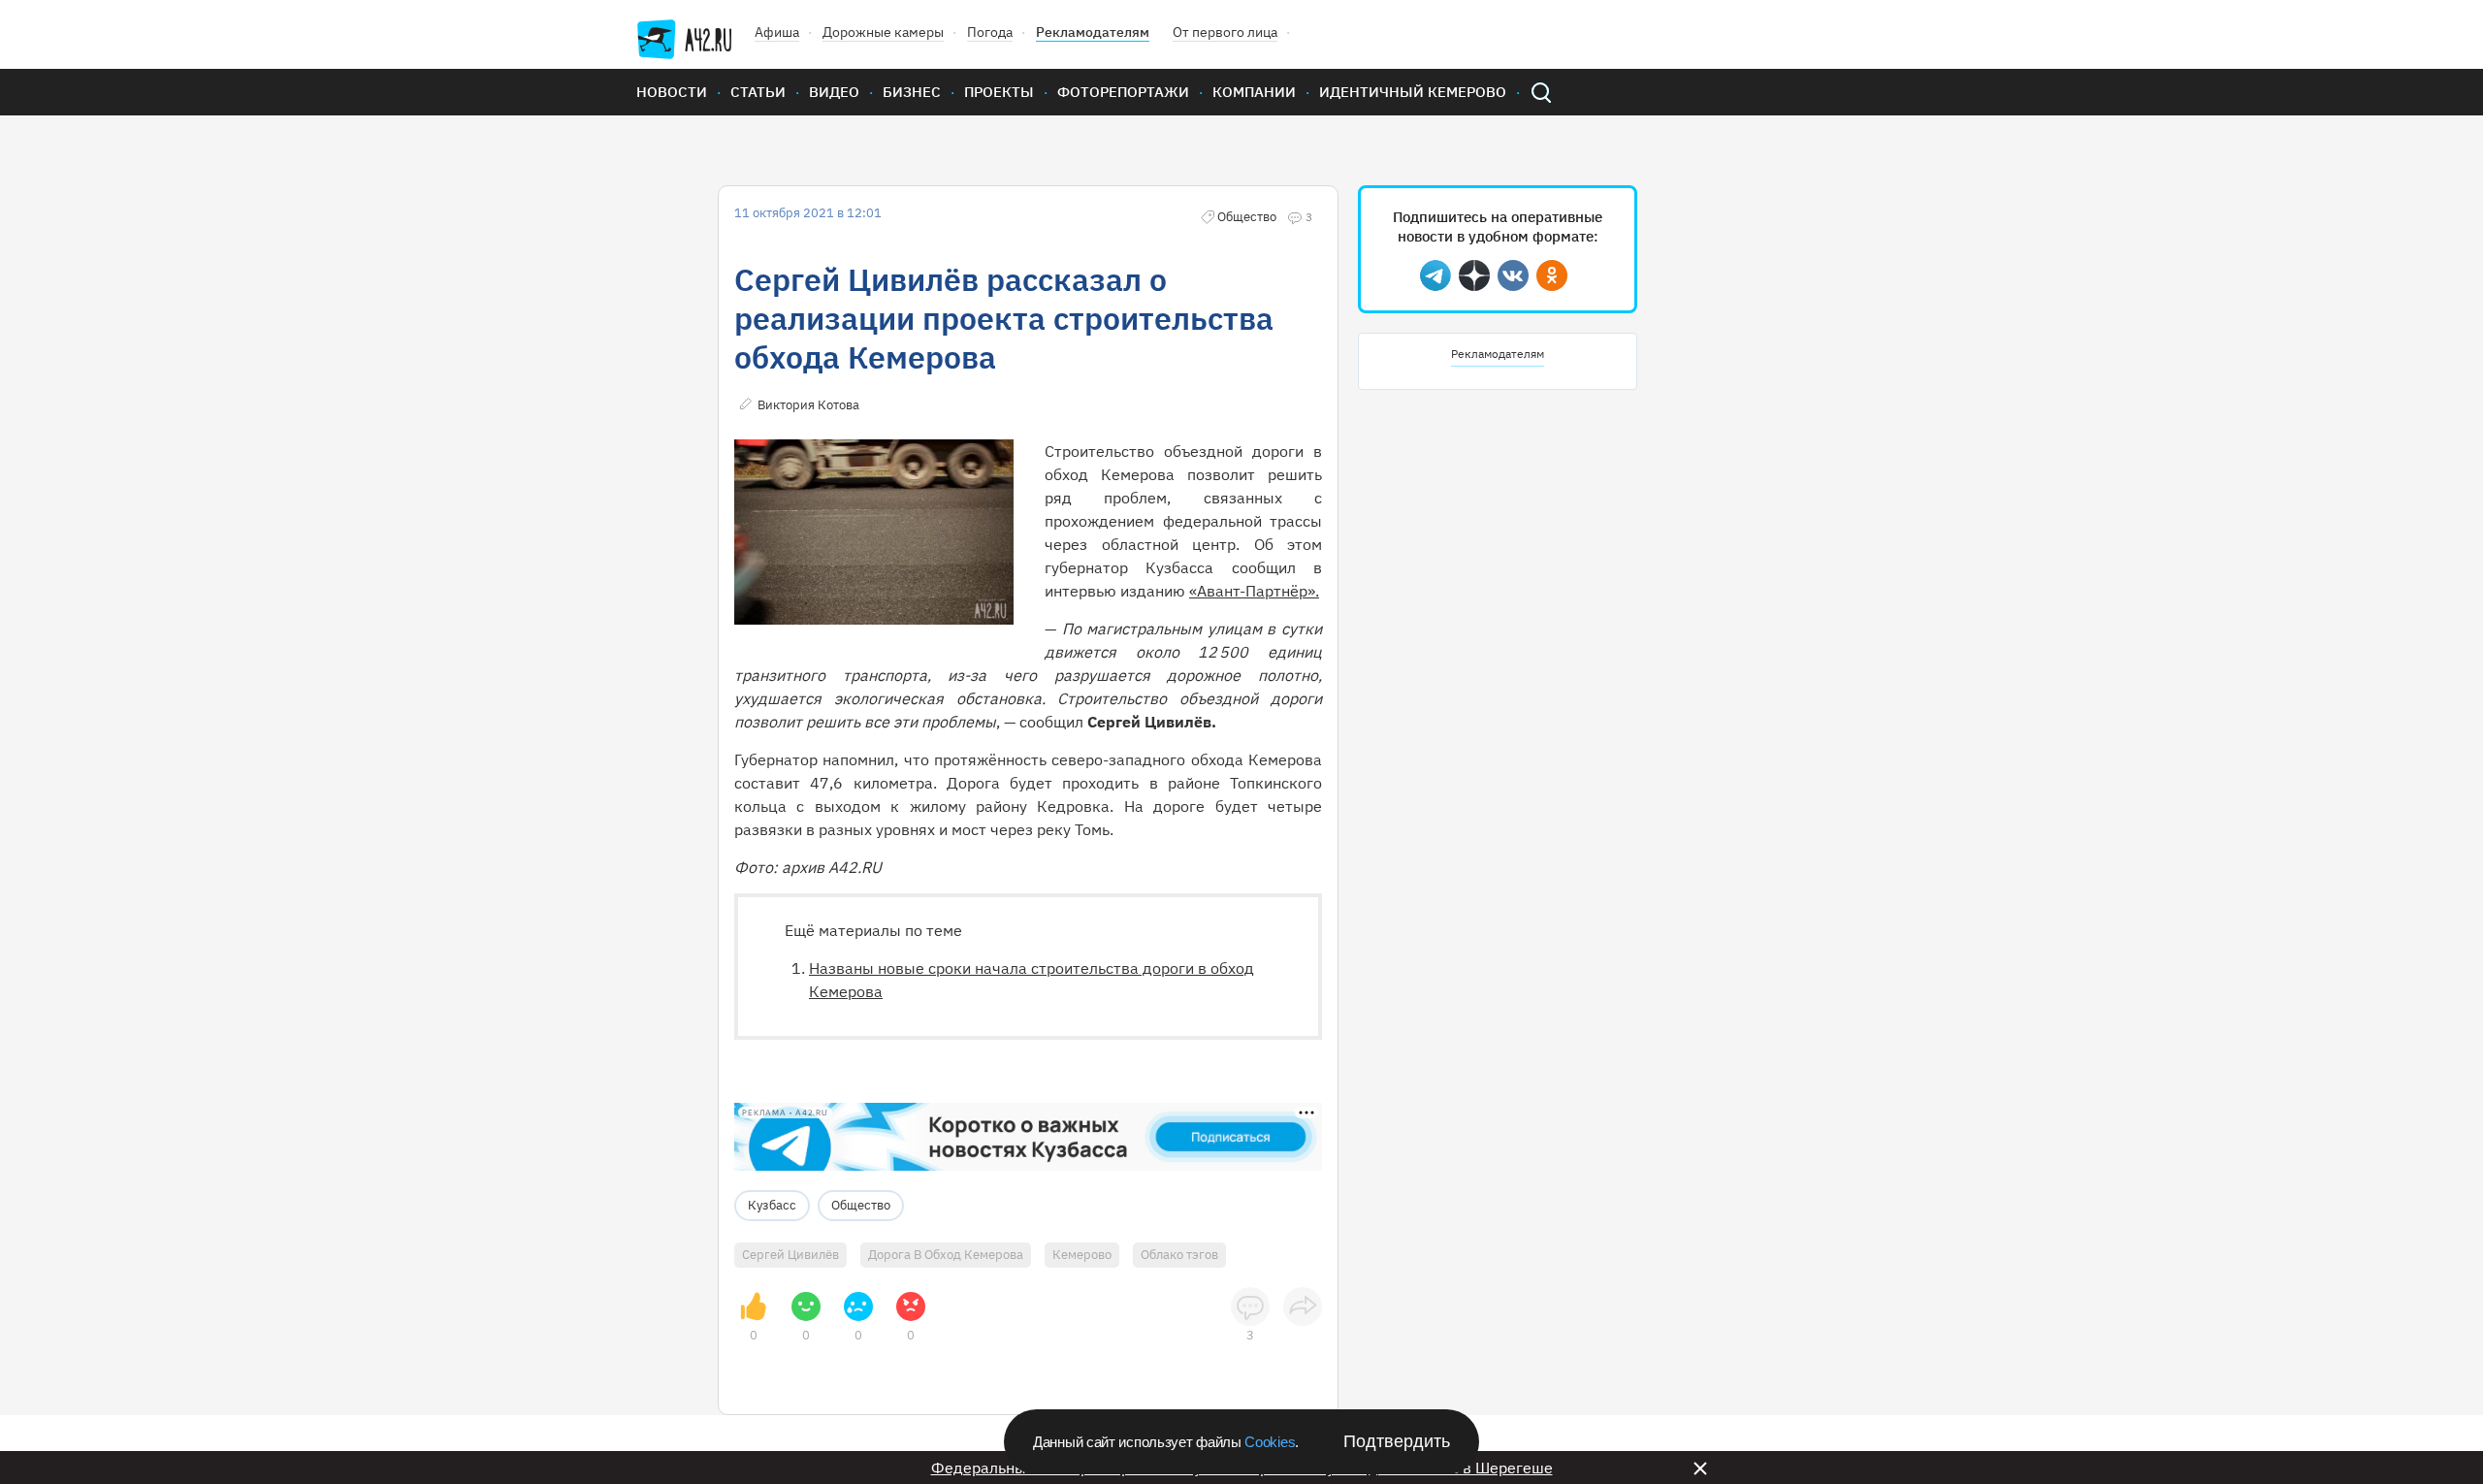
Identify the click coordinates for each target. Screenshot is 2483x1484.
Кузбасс (772, 1205)
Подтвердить (1397, 1441)
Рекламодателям (1093, 32)
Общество (861, 1205)
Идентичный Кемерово (1413, 92)
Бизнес (912, 92)
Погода (990, 32)
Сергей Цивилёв (790, 1255)
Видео (834, 92)
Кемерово (1082, 1255)
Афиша (777, 32)
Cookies (1270, 1442)
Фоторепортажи (1123, 92)
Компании (1254, 92)
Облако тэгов (1179, 1255)
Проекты (999, 92)
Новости (672, 92)
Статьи (758, 92)
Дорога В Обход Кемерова (946, 1255)
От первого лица (1225, 32)
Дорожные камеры (883, 32)
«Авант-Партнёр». (1254, 591)
